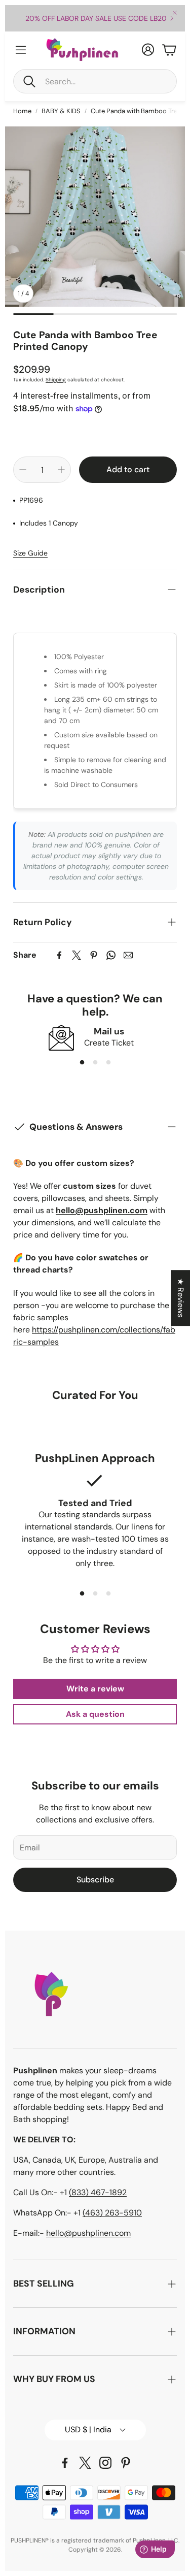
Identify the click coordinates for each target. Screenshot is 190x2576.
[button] (95, 81)
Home (22, 111)
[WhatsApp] (111, 955)
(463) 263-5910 (112, 2213)
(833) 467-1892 (98, 2192)
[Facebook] (59, 955)
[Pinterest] (94, 955)
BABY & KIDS (61, 111)
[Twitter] (77, 955)
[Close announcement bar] (175, 13)
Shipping (56, 380)
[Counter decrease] (23, 470)
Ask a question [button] (95, 1714)
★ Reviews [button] (181, 1298)
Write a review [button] (95, 1689)
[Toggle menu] (21, 50)
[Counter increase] (61, 470)
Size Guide (30, 553)
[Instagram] (105, 2463)
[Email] (128, 955)
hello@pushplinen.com (88, 2233)
